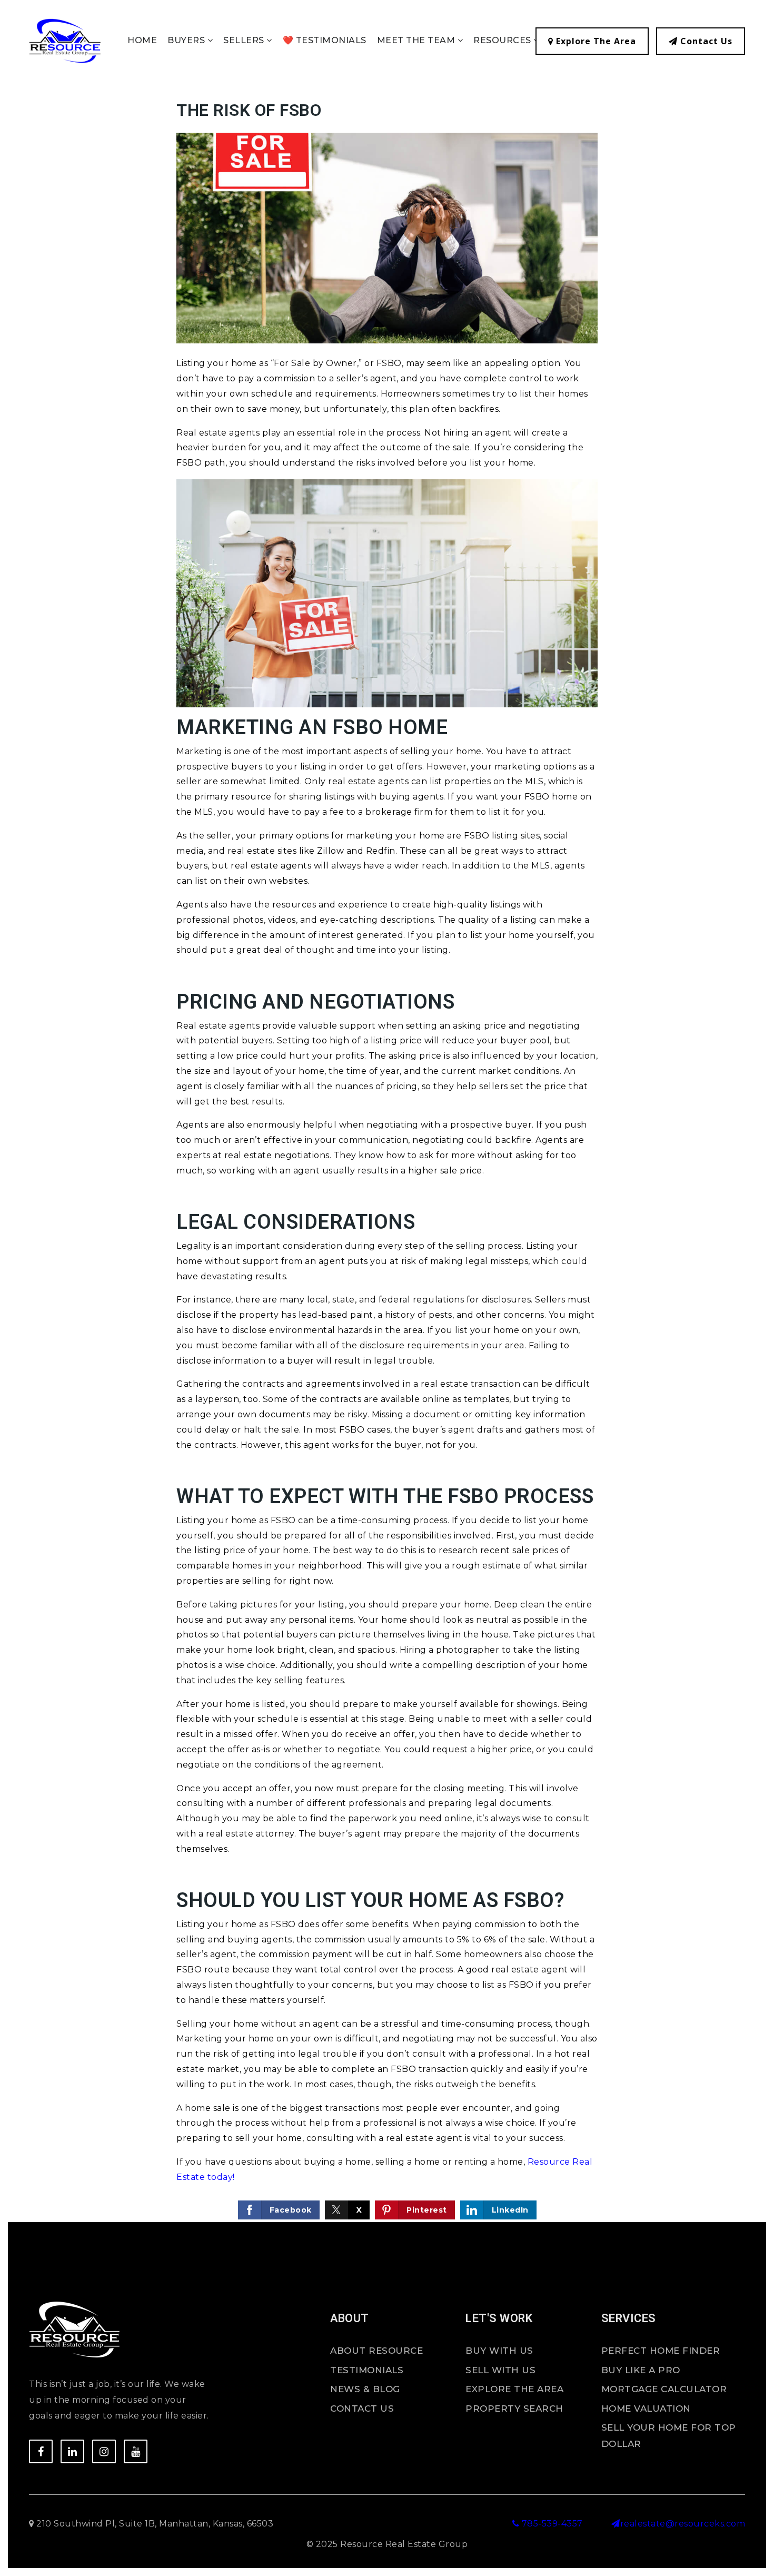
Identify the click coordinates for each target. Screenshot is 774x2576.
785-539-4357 (551, 2524)
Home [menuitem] (142, 40)
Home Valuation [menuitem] (646, 2409)
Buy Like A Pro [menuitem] (641, 2370)
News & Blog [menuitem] (365, 2389)
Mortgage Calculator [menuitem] (664, 2389)
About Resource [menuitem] (376, 2351)
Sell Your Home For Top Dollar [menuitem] (669, 2436)
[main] (387, 1161)
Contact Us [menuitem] (362, 2409)
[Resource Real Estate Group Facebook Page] (41, 2451)
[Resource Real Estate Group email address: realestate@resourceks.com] (616, 2524)
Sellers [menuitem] (245, 40)
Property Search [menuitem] (514, 2409)
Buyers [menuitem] (187, 40)
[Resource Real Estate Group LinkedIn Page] (72, 2451)
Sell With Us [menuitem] (500, 2370)
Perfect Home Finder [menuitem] (661, 2351)
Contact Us (705, 41)
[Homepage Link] (65, 40)
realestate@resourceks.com (683, 2524)
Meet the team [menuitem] (417, 40)
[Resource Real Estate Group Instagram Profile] (104, 2451)
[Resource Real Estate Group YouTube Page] (136, 2451)
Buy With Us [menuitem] (499, 2351)
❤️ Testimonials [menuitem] (325, 40)
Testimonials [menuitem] (367, 2370)
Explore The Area (595, 41)
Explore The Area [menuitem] (514, 2389)
